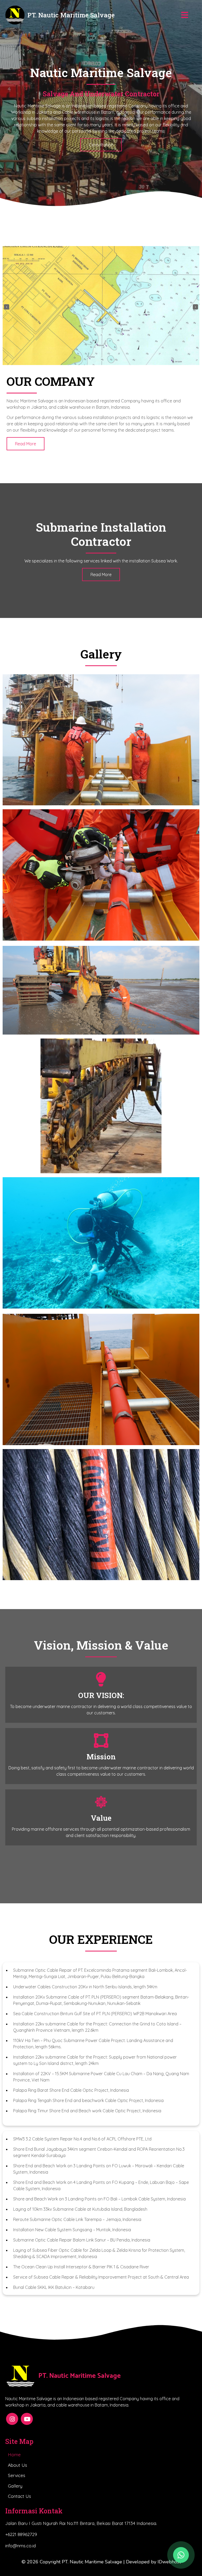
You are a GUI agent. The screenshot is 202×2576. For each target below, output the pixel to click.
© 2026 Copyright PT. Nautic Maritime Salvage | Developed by (90, 2562)
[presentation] (7, 307)
